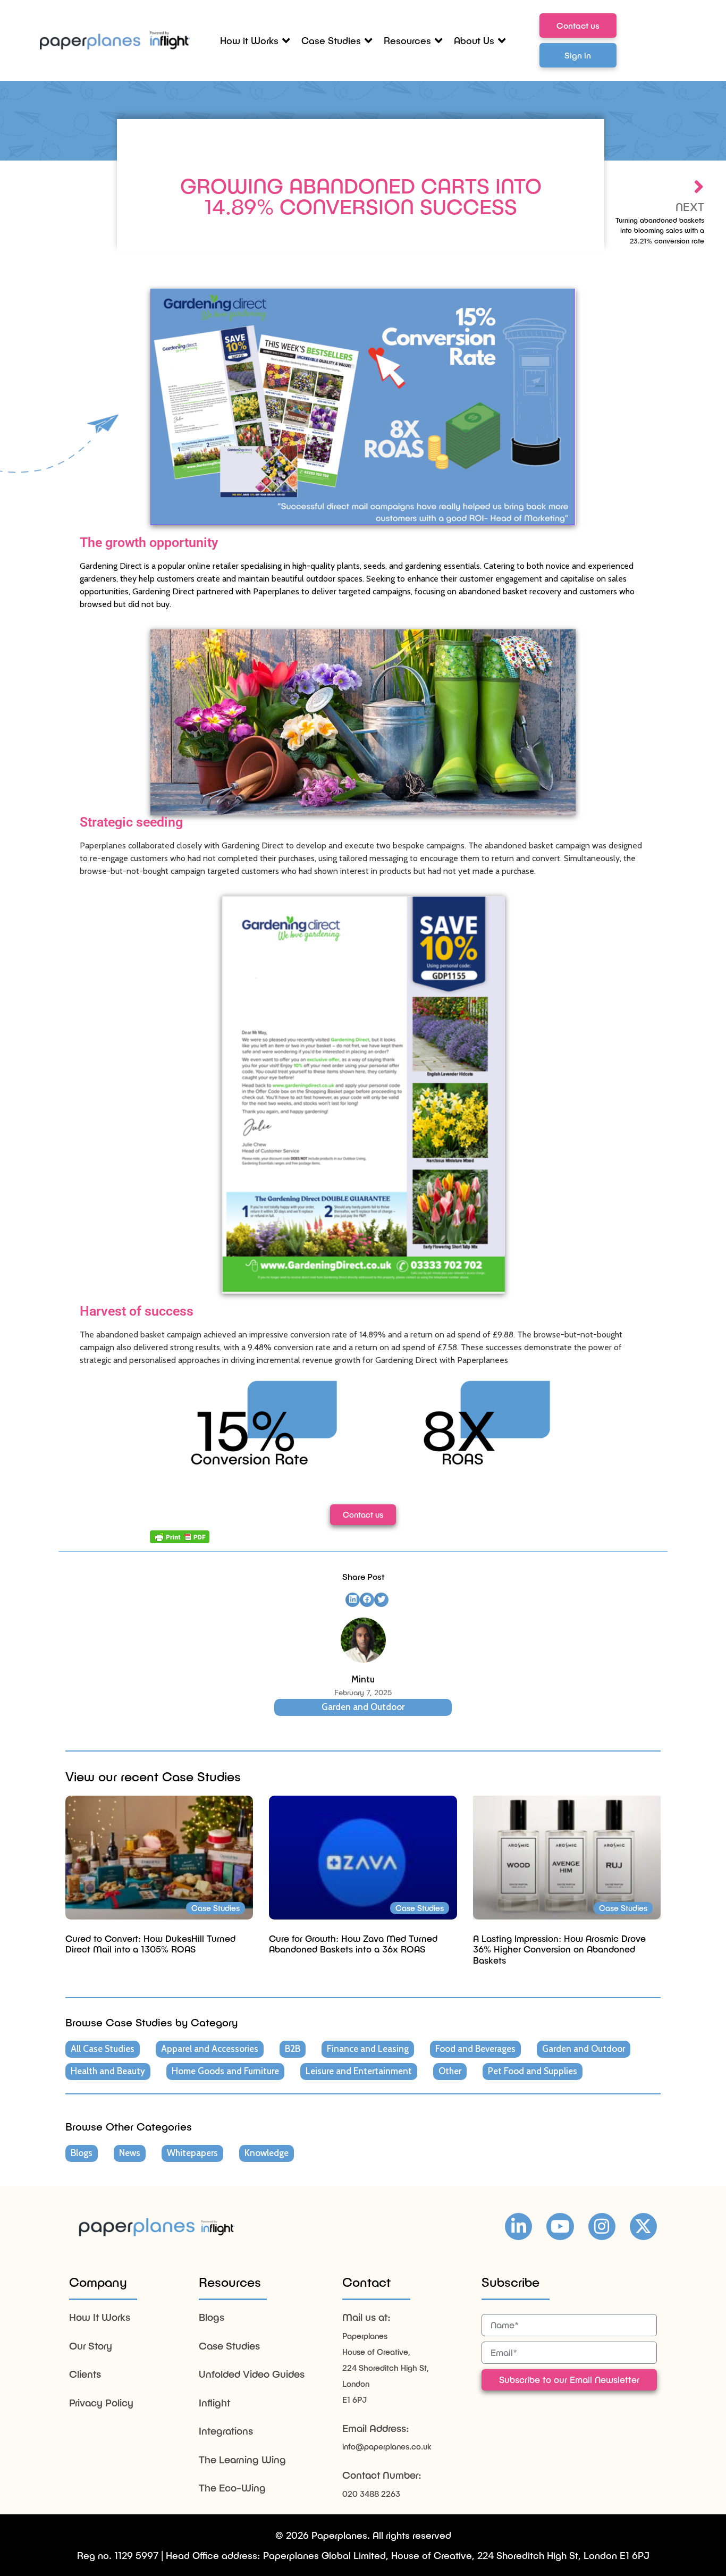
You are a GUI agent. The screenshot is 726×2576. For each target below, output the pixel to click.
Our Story (91, 2346)
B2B (293, 2049)
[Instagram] (602, 2226)
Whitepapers (192, 2153)
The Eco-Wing (232, 2487)
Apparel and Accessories (210, 2049)
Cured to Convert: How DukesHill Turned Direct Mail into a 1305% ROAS (150, 1943)
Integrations (226, 2431)
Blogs (82, 2153)
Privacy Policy (101, 2402)
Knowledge (267, 2153)
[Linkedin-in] (518, 2226)
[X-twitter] (643, 2226)
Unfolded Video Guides (252, 2374)
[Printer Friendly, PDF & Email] (180, 1537)
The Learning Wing (242, 2459)
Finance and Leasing (368, 2049)
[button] (353, 1600)
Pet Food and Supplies (533, 2071)
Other (450, 2071)
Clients (85, 2374)
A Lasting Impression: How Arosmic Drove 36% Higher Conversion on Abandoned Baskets (559, 1949)
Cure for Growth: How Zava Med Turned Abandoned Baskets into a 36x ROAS (353, 1943)
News (130, 2153)
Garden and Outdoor (363, 1707)
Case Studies (229, 2346)
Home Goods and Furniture (225, 2071)
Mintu (363, 1679)
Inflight (214, 2402)
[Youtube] (560, 2226)
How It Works (100, 2317)
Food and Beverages (475, 2049)
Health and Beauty (108, 2071)
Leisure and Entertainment (359, 2071)
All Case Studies (103, 2049)
